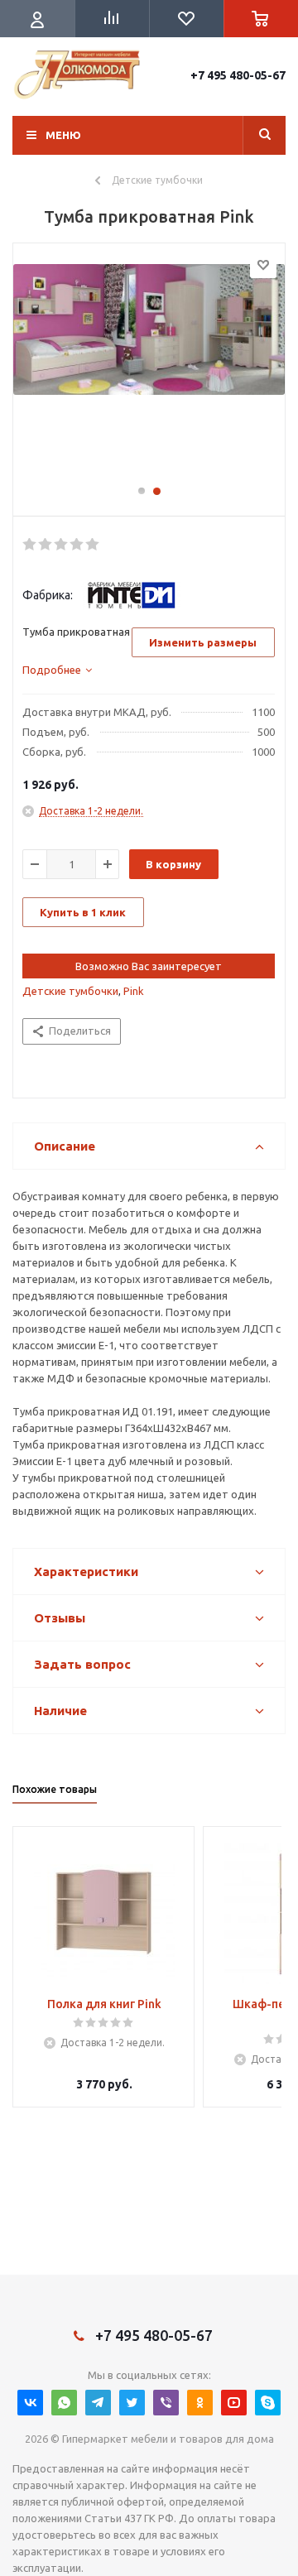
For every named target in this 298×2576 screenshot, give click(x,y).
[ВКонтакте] (30, 2403)
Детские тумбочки (70, 991)
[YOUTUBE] (234, 2403)
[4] (77, 545)
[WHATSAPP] (64, 2403)
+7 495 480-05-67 (238, 75)
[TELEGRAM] (98, 2403)
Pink (134, 991)
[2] (46, 545)
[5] (93, 545)
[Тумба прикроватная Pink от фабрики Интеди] (149, 372)
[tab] (57, 670)
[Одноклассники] (200, 2403)
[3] (62, 545)
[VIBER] (166, 2403)
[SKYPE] (268, 2403)
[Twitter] (132, 2403)
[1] (30, 545)
